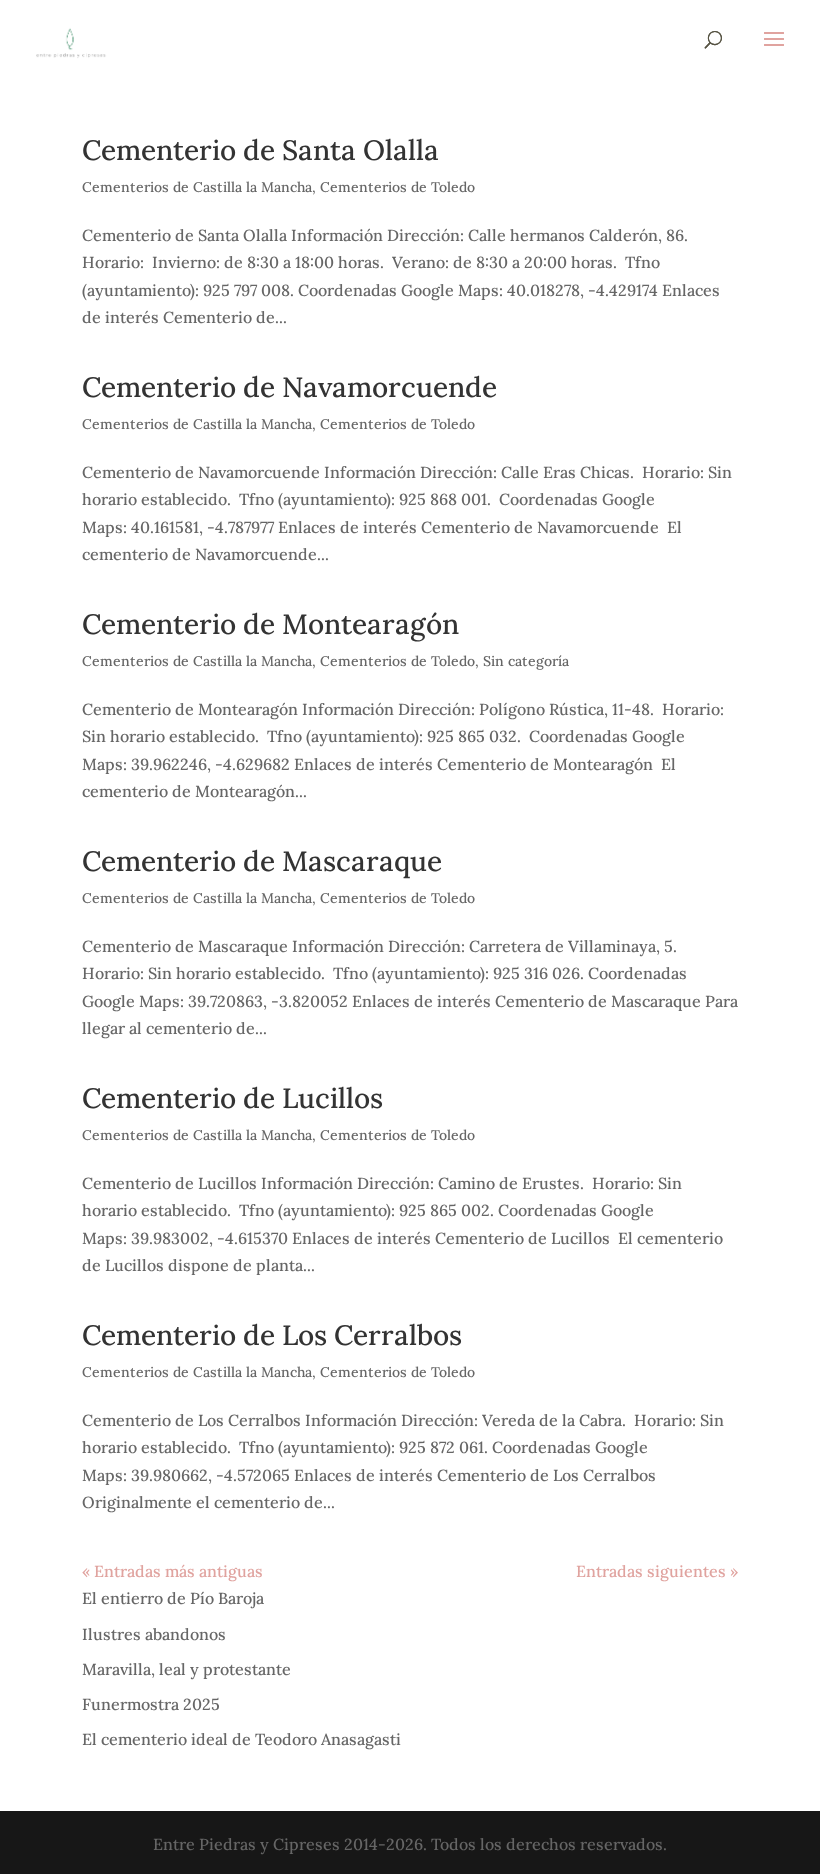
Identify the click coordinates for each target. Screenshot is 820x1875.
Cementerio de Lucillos (232, 1098)
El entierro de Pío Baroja (173, 1598)
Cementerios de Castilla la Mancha (197, 187)
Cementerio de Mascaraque (262, 861)
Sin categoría (526, 661)
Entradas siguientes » (657, 1571)
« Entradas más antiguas (172, 1571)
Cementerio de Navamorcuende (289, 387)
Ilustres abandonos (154, 1634)
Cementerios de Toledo (397, 187)
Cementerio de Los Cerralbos (272, 1335)
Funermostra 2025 (151, 1704)
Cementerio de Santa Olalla (260, 150)
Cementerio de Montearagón (270, 624)
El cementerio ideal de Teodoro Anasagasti (241, 1739)
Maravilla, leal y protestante (186, 1669)
